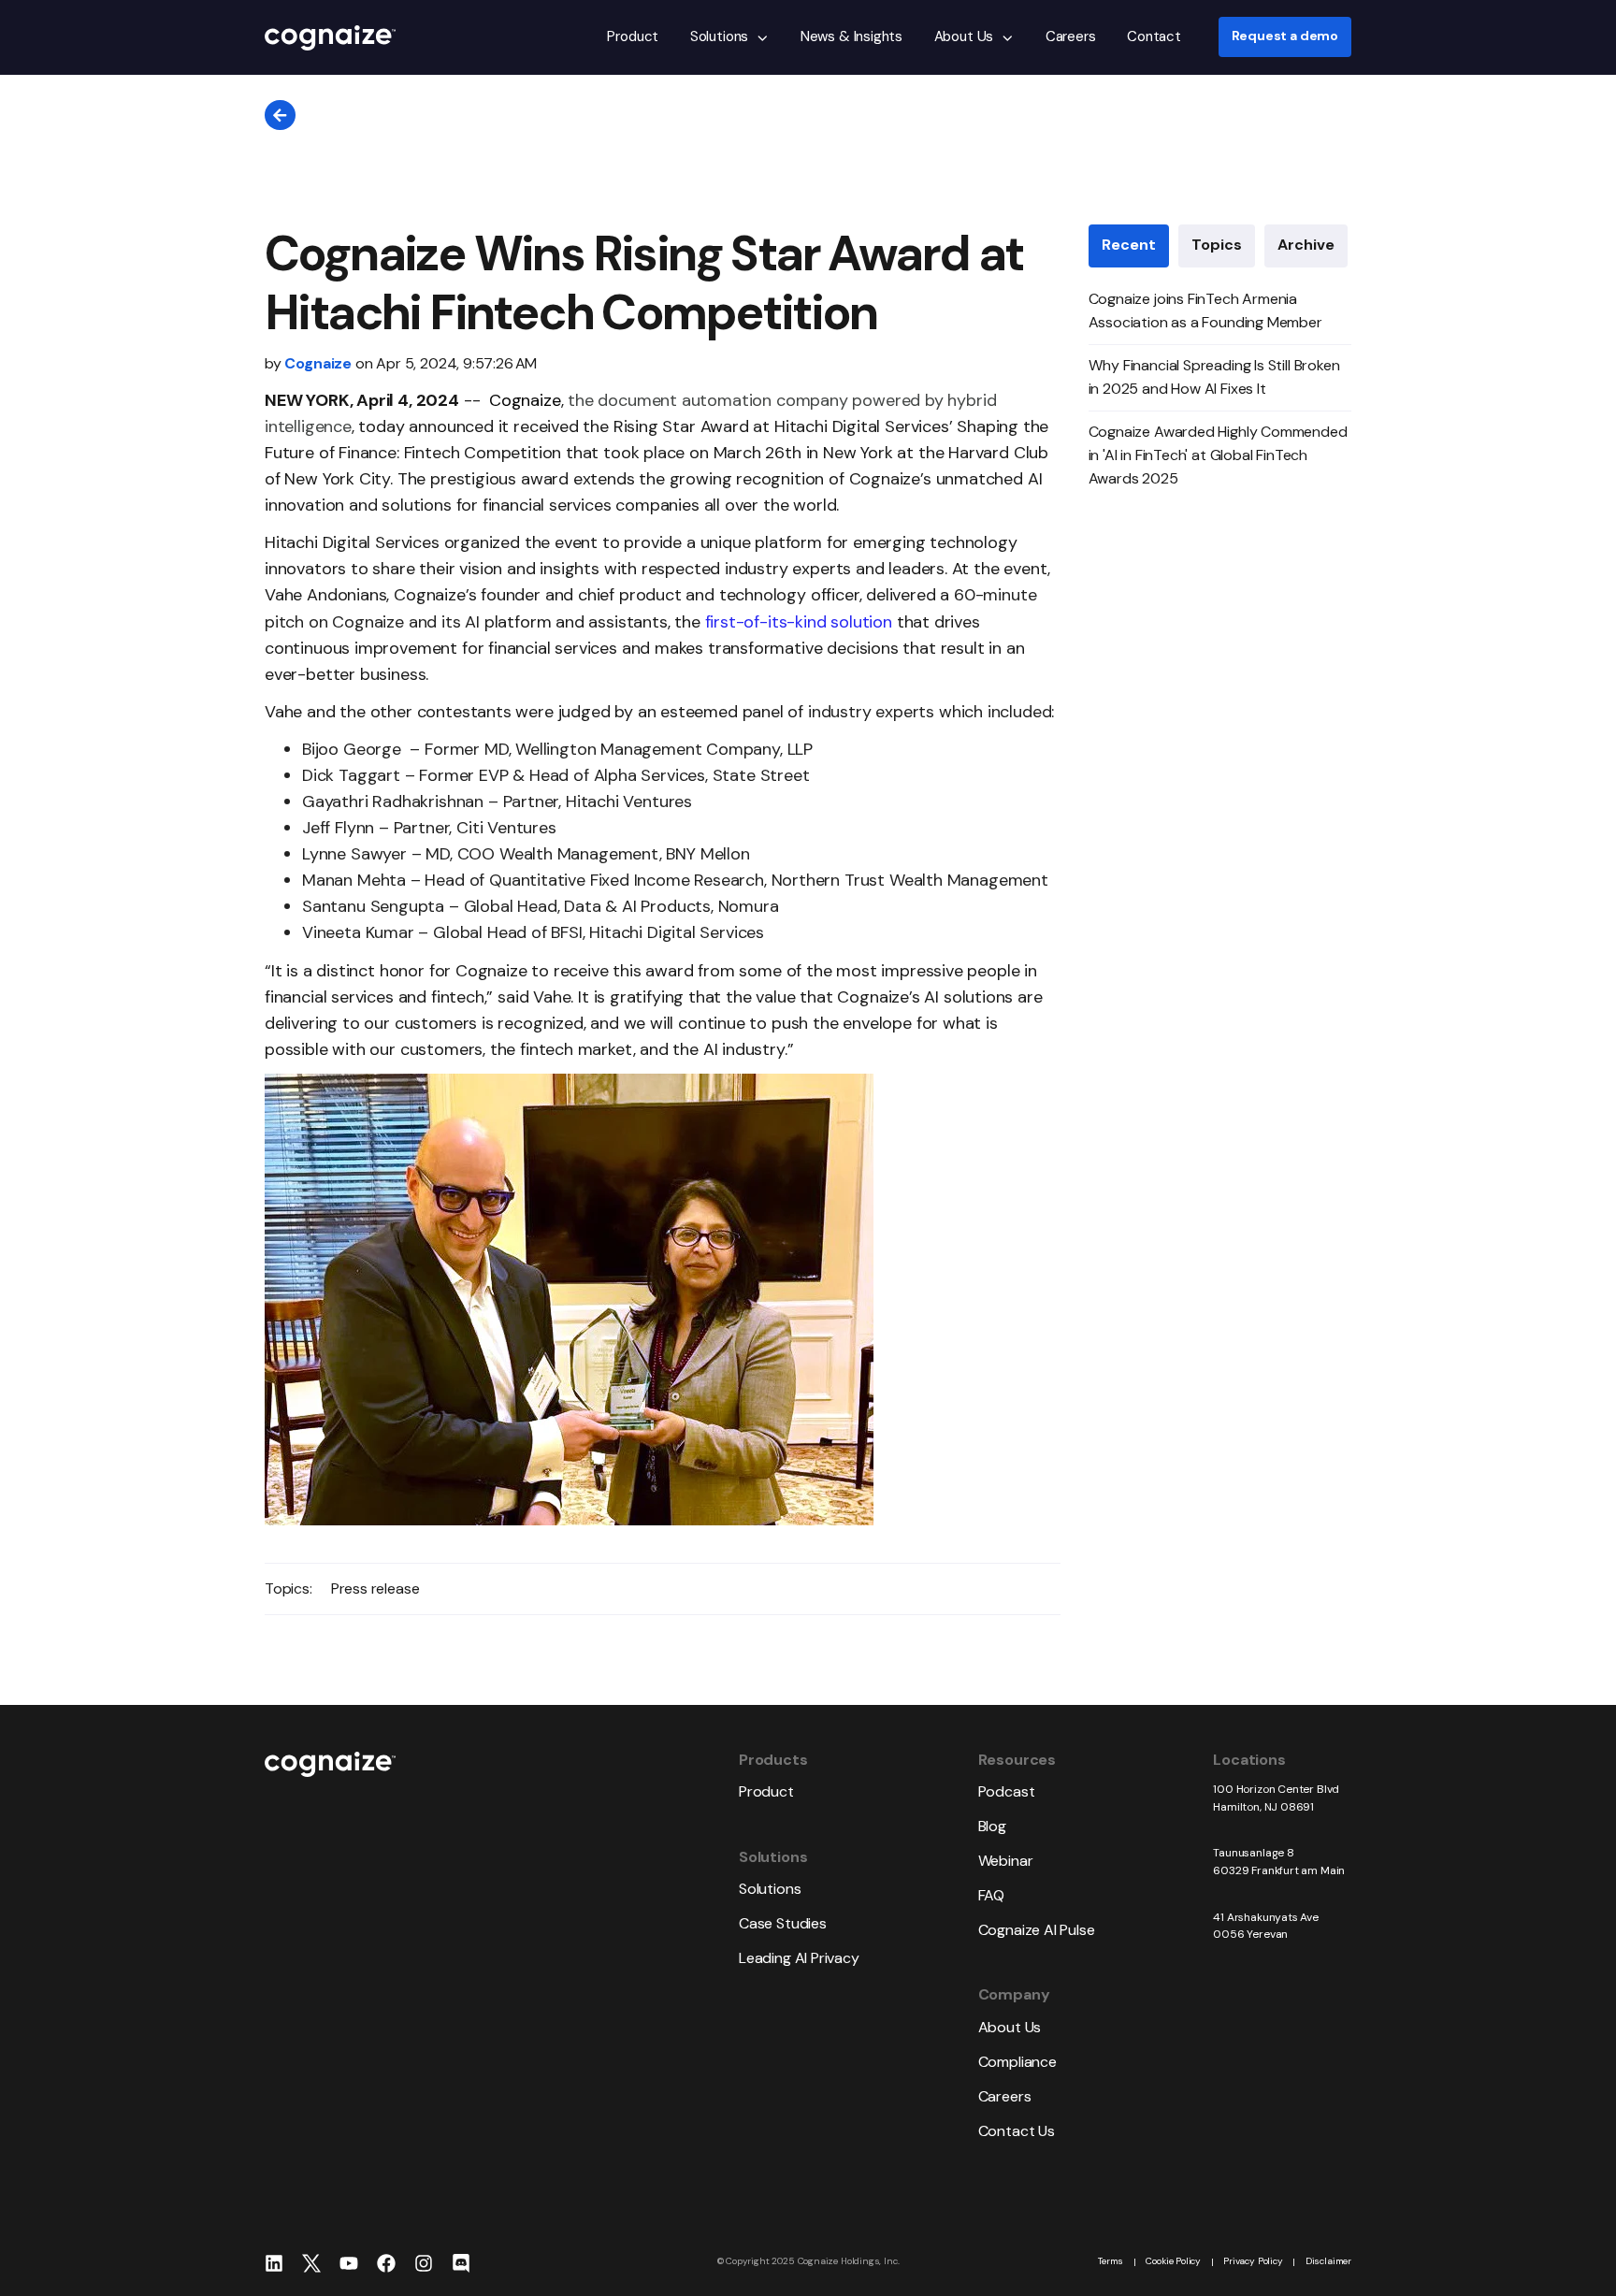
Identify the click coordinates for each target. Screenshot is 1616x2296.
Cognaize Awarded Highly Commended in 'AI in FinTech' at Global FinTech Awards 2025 (1218, 455)
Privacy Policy (1253, 2261)
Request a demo (1285, 37)
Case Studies (783, 1923)
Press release (375, 1588)
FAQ (991, 1895)
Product (633, 36)
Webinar (1006, 1861)
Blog (992, 1826)
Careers (1071, 36)
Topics (1217, 245)
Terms (1111, 2261)
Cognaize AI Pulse (1037, 1930)
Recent (1129, 245)
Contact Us (1017, 2131)
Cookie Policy (1173, 2261)
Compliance (1017, 2062)
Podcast (1007, 1791)
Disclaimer (1328, 2261)
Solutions (719, 36)
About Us (964, 36)
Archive (1306, 245)
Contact (1154, 36)
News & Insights (851, 36)
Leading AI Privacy (799, 1958)
